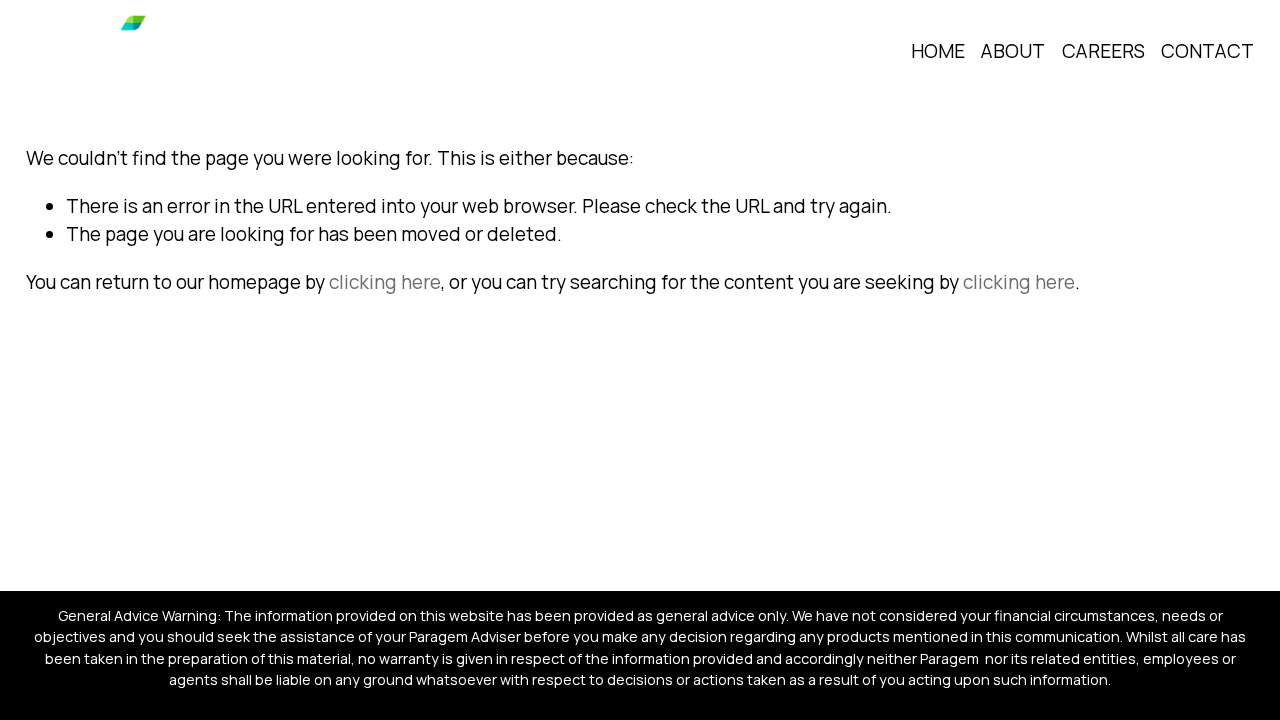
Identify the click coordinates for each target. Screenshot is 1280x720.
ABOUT (1013, 51)
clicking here (385, 282)
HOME (938, 51)
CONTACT (1207, 51)
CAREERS (1103, 51)
